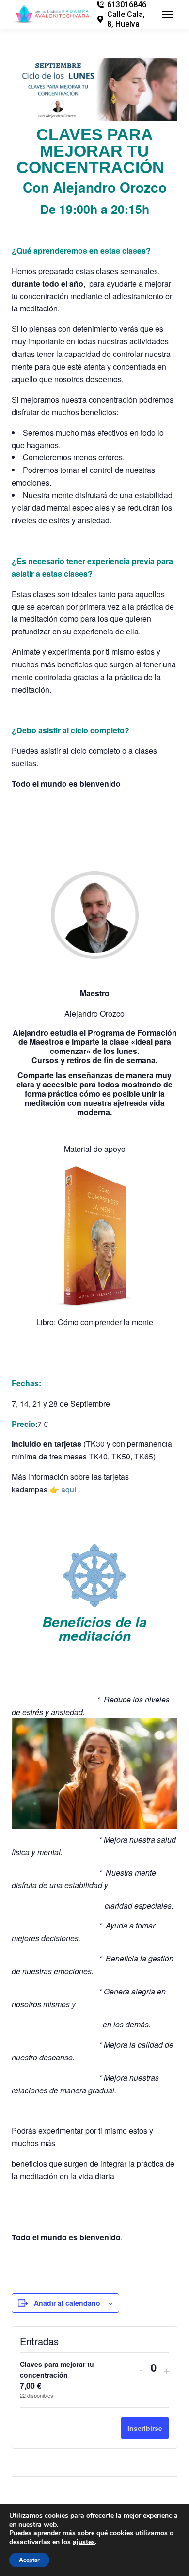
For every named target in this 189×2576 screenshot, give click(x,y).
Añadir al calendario (67, 2303)
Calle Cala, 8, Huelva (126, 19)
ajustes (84, 2542)
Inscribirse (145, 2428)
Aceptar (29, 2560)
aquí (69, 1489)
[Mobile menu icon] (168, 15)
